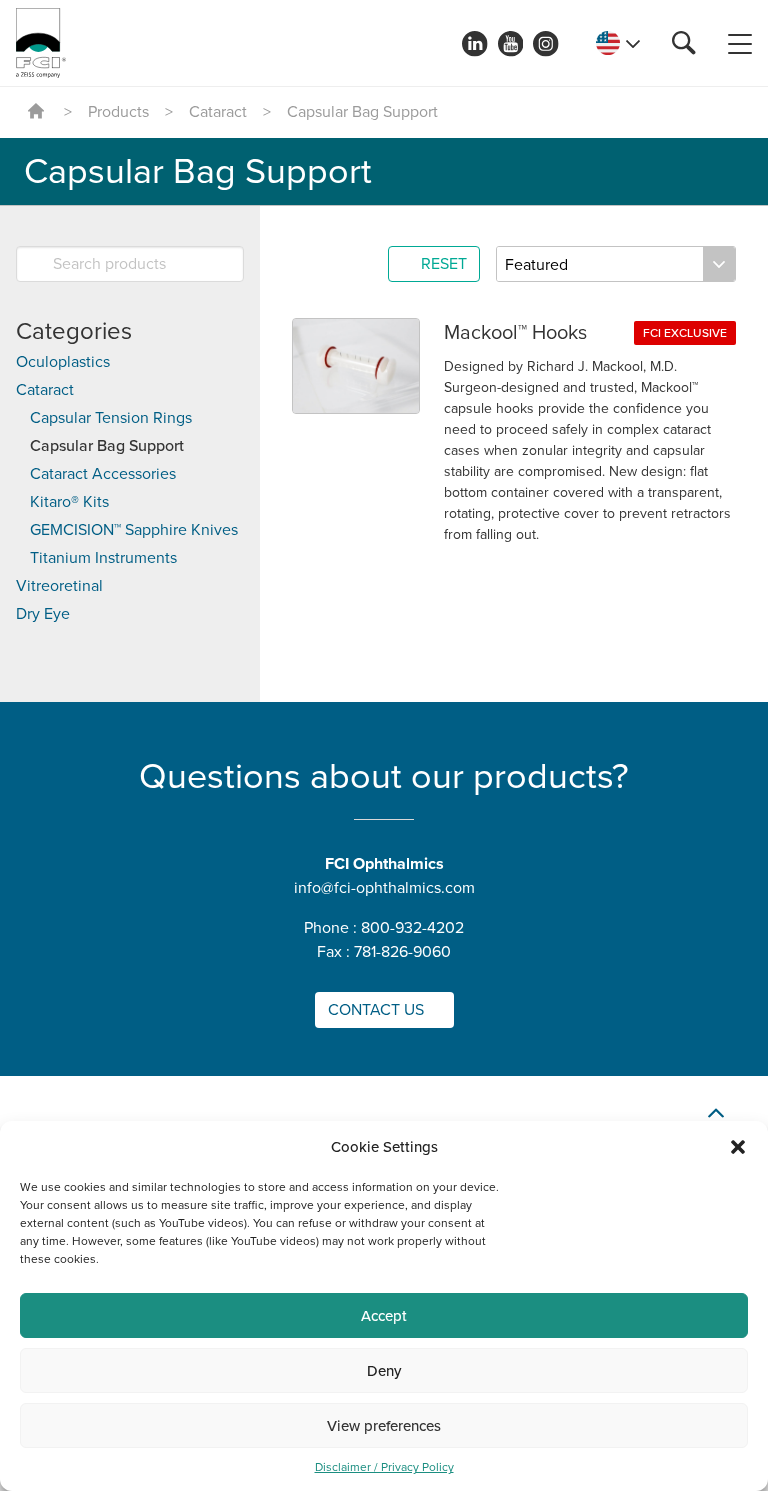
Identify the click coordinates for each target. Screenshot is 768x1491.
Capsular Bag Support (107, 446)
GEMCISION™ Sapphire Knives (134, 530)
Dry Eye (43, 614)
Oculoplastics (63, 362)
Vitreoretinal (59, 586)
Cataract (218, 112)
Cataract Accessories (103, 474)
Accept (384, 1316)
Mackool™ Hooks (515, 333)
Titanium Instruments (103, 558)
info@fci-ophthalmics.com (384, 888)
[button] (738, 1147)
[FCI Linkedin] (475, 44)
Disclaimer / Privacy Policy (384, 1467)
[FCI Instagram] (546, 44)
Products (118, 112)
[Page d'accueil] (41, 43)
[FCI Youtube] (511, 44)
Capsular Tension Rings (111, 418)
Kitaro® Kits (69, 502)
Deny (384, 1371)
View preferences (384, 1426)
